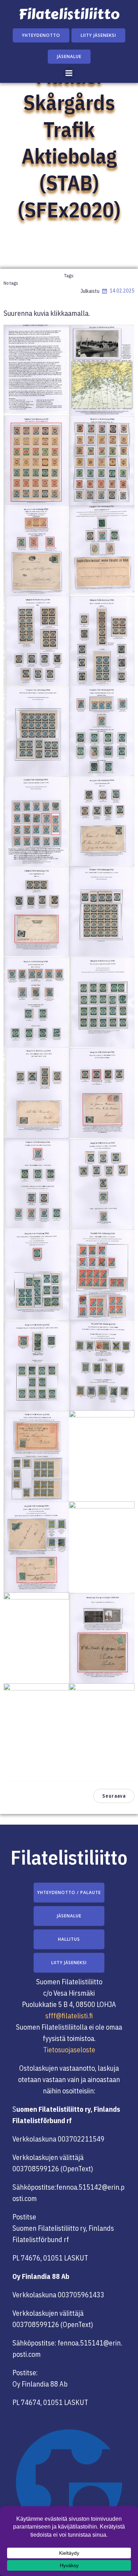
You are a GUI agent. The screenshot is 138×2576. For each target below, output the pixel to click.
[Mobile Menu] (69, 73)
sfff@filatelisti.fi (69, 2016)
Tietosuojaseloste (69, 2050)
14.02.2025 (122, 291)
